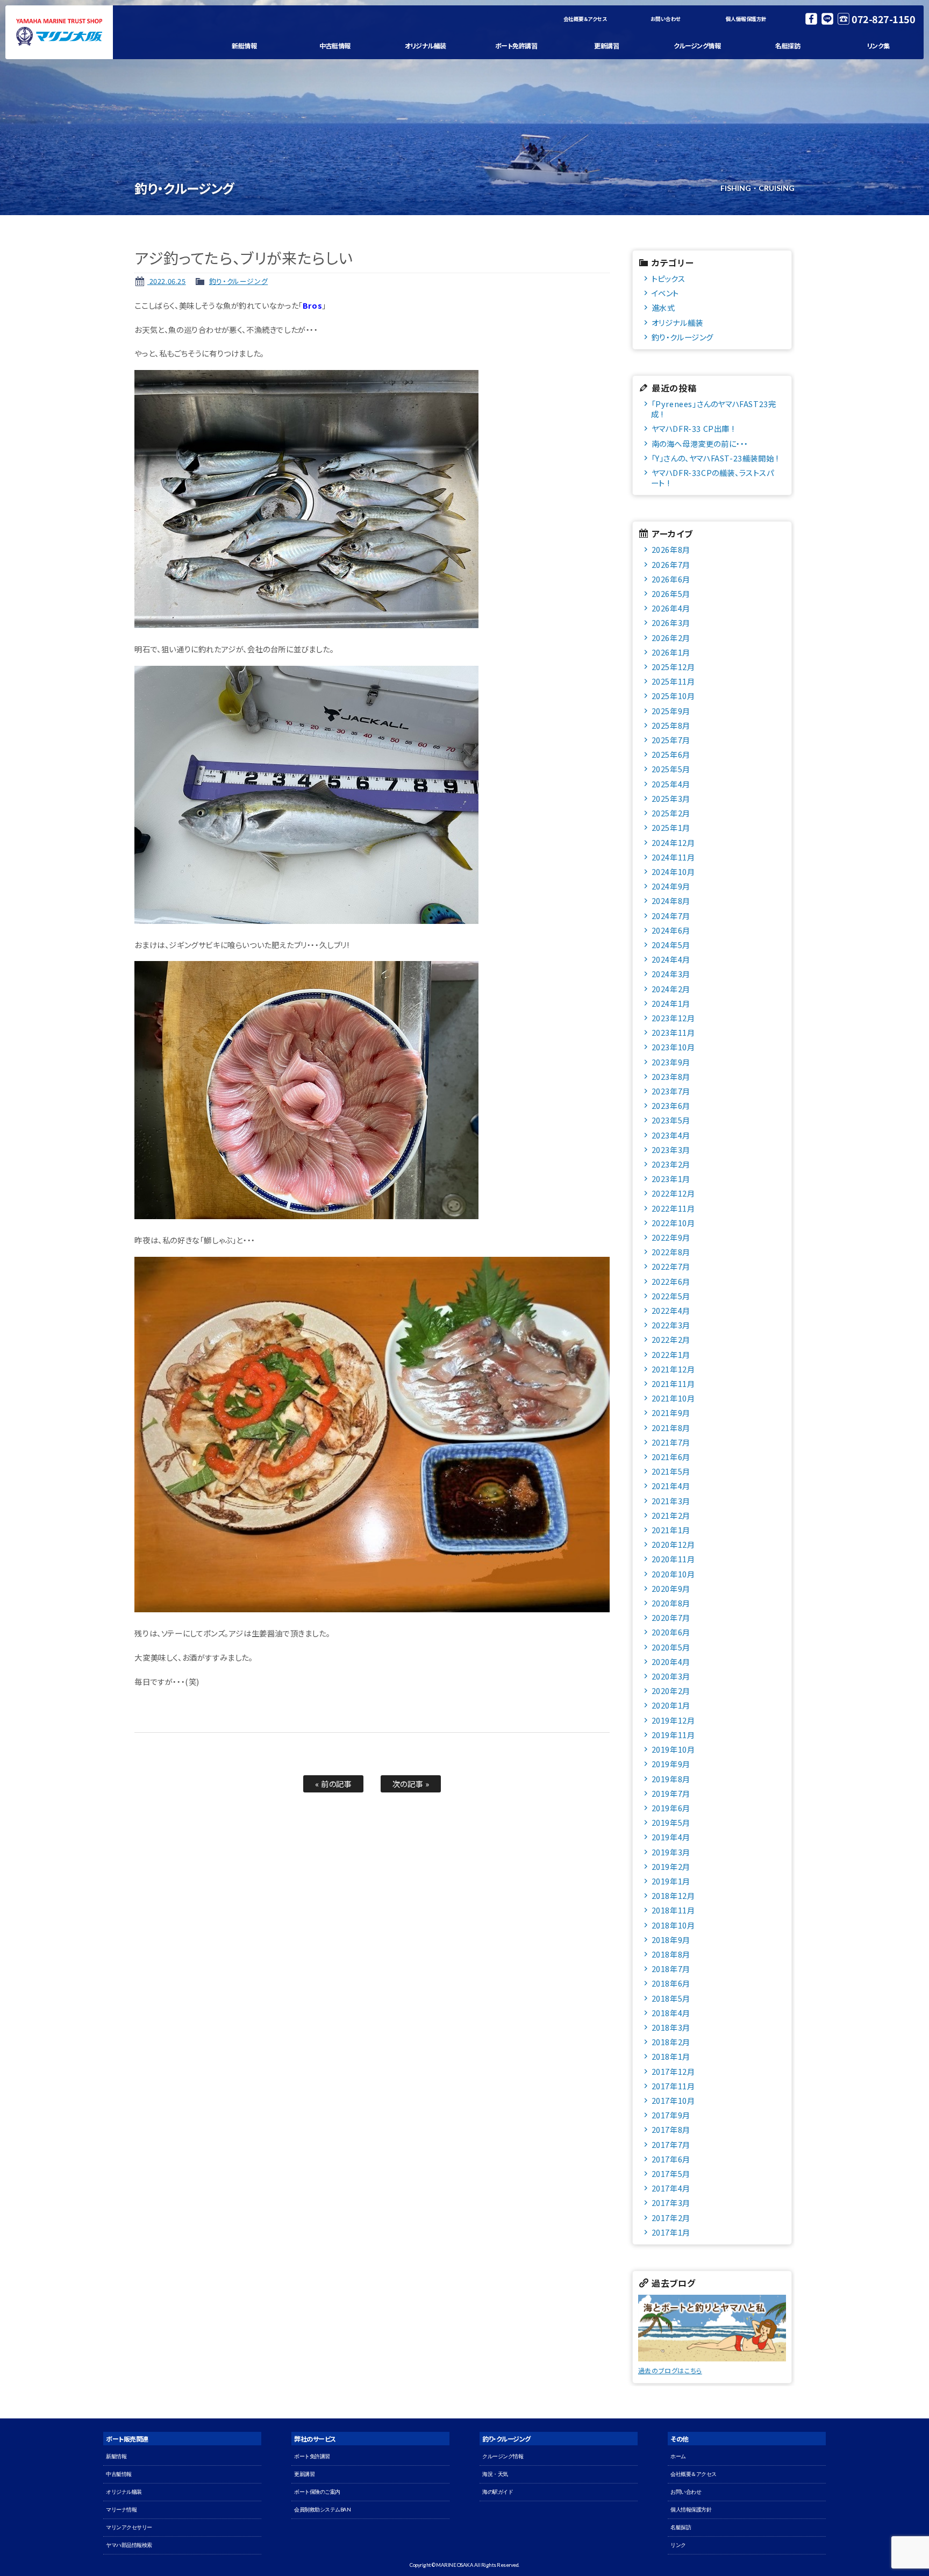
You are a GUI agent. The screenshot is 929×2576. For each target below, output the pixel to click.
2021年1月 (671, 1530)
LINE (827, 19)
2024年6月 (671, 930)
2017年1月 (671, 2232)
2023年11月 (673, 1032)
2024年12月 (673, 842)
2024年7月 (671, 916)
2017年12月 (673, 2071)
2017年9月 (671, 2115)
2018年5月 (671, 1998)
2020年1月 (671, 1705)
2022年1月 (671, 1354)
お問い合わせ (666, 19)
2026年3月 (671, 622)
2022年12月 (673, 1193)
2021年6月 (671, 1457)
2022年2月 (671, 1339)
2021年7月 (671, 1442)
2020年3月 (671, 1676)
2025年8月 (671, 725)
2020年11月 (673, 1559)
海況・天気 (495, 2474)
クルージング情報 (697, 45)
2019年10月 (673, 1749)
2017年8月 (671, 2129)
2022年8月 (671, 1252)
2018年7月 (671, 1969)
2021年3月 (671, 1501)
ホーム (678, 2456)
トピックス (669, 278)
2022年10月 (673, 1223)
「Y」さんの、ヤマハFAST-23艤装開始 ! (715, 458)
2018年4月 (671, 2013)
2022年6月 (671, 1281)
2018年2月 (671, 2042)
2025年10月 (673, 696)
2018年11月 (673, 1910)
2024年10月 (673, 871)
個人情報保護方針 (746, 19)
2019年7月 (671, 1793)
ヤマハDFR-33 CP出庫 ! (693, 428)
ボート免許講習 (516, 45)
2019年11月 (673, 1735)
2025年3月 (671, 798)
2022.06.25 (167, 281)
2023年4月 (671, 1135)
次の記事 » (411, 1784)
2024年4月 (671, 959)
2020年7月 (671, 1617)
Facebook (811, 19)
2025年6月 (671, 754)
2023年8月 (671, 1076)
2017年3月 (671, 2203)
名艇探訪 (788, 45)
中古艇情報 (335, 45)
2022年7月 (671, 1266)
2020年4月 (671, 1661)
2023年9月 (671, 1062)
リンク (678, 2545)
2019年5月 (671, 1822)
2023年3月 (671, 1150)
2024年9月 (671, 886)
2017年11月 (673, 2086)
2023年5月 (671, 1120)
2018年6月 (671, 1983)
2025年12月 (673, 667)
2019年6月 (671, 1808)
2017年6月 (671, 2159)
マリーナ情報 (121, 2510)
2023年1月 (671, 1179)
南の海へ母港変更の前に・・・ (700, 443)
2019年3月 (671, 1852)
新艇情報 (244, 45)
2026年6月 (671, 579)
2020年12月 (673, 1544)
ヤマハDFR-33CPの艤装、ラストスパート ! (713, 478)
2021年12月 (673, 1369)
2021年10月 (673, 1398)
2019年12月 (673, 1720)
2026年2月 (671, 638)
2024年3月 (671, 974)
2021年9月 (671, 1412)
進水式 (663, 307)
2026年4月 (671, 608)
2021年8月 (671, 1428)
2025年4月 (671, 784)
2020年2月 (671, 1691)
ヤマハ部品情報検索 (129, 2545)
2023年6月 (671, 1105)
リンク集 (878, 45)
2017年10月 (673, 2100)
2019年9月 (671, 1764)
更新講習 (606, 45)
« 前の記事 (334, 1784)
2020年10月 (673, 1574)
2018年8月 (671, 1954)
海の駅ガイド (498, 2492)
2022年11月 (673, 1208)
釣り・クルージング (238, 281)
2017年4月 (671, 2188)
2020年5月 (671, 1647)
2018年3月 (671, 2027)
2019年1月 (671, 1881)
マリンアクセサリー (129, 2527)
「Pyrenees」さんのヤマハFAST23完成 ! (714, 409)
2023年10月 (673, 1047)
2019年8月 (671, 1779)
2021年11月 (673, 1383)
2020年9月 (671, 1588)
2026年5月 (671, 593)
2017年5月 (671, 2173)
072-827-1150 (883, 19)
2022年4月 (671, 1310)
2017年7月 (671, 2144)
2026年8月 (671, 549)
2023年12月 (673, 1018)
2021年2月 (671, 1515)
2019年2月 (671, 1866)
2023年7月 (671, 1091)
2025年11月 (673, 681)
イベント (665, 293)
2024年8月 (671, 901)
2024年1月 (671, 1003)
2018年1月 (671, 2056)
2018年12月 (673, 1895)
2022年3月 (671, 1325)
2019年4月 (671, 1837)
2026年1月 (671, 652)
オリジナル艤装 (426, 45)
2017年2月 (671, 2218)
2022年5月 (671, 1296)
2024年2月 (671, 989)
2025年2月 (671, 813)
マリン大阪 (59, 32)
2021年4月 (671, 1486)
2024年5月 (671, 945)
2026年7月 (671, 564)
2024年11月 (673, 857)
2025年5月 (671, 769)
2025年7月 (671, 740)
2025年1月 (671, 827)
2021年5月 (671, 1471)
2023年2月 (671, 1164)
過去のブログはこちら (670, 2370)
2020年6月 (671, 1632)
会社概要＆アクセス (585, 19)
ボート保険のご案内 (317, 2492)
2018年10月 (673, 1925)
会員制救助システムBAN (322, 2510)
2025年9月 (671, 711)
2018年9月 (671, 1940)
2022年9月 (671, 1237)
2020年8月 (671, 1603)
